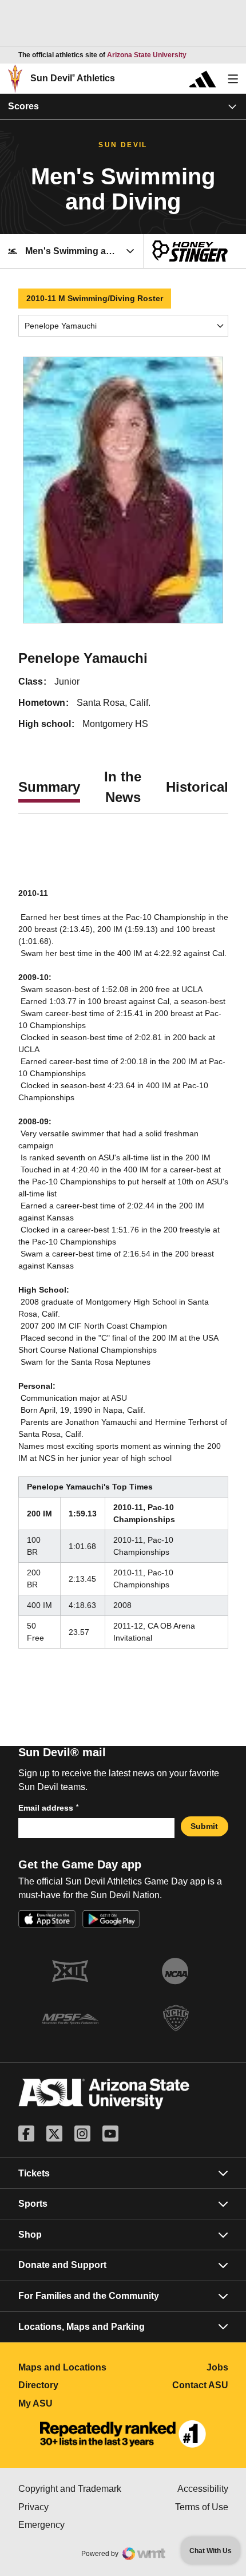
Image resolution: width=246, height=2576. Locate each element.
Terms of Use (202, 2507)
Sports (33, 2204)
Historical (197, 787)
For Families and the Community (89, 2296)
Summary (49, 787)
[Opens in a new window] (123, 2434)
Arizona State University (147, 55)
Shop (30, 2235)
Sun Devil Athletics (73, 78)
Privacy (71, 2507)
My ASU (71, 2403)
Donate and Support (62, 2265)
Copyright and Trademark (71, 2489)
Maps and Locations (71, 2367)
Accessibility (203, 2489)
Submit (204, 1826)
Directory (71, 2385)
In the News (123, 787)
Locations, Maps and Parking (82, 2327)
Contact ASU (200, 2385)
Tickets (34, 2173)
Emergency (71, 2525)
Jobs (217, 2367)
